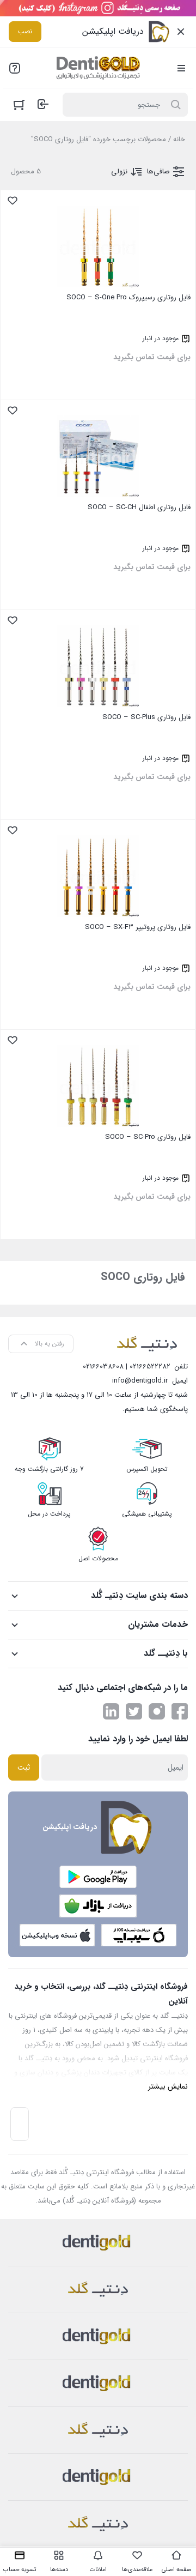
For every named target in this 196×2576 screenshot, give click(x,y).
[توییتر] (134, 1711)
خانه (179, 139)
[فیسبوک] (180, 1711)
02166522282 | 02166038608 (127, 1367)
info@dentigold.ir (140, 1381)
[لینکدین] (111, 1711)
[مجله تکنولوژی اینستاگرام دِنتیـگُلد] (157, 1711)
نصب (25, 31)
